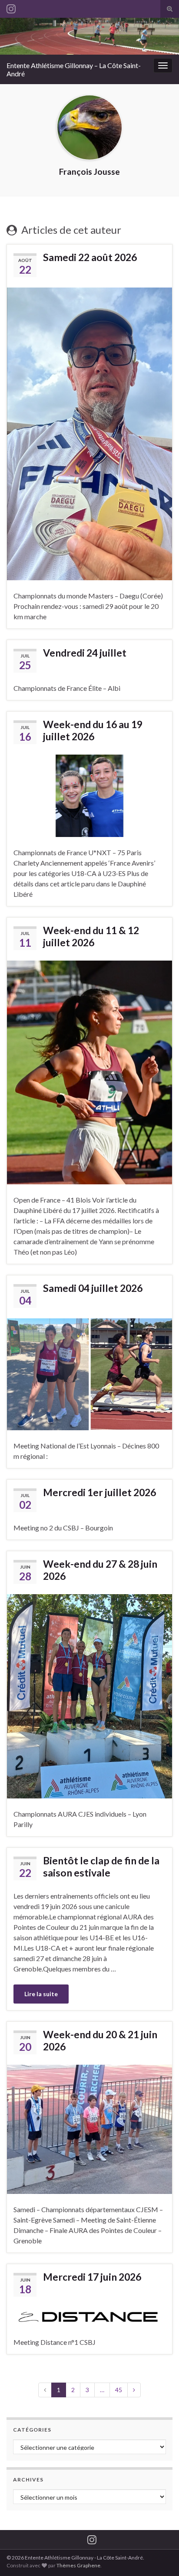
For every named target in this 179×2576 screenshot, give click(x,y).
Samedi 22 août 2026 (90, 257)
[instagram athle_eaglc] (11, 7)
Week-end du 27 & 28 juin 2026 (100, 1570)
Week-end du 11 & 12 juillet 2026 (91, 936)
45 (119, 2390)
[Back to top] (159, 2556)
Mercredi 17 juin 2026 (92, 2277)
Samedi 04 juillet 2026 (93, 1288)
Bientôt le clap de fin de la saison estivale (101, 1867)
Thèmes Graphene (78, 2565)
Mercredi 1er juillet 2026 (99, 1492)
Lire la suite (41, 1994)
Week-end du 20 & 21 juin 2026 (100, 2040)
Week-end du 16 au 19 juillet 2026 (93, 730)
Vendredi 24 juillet (85, 653)
